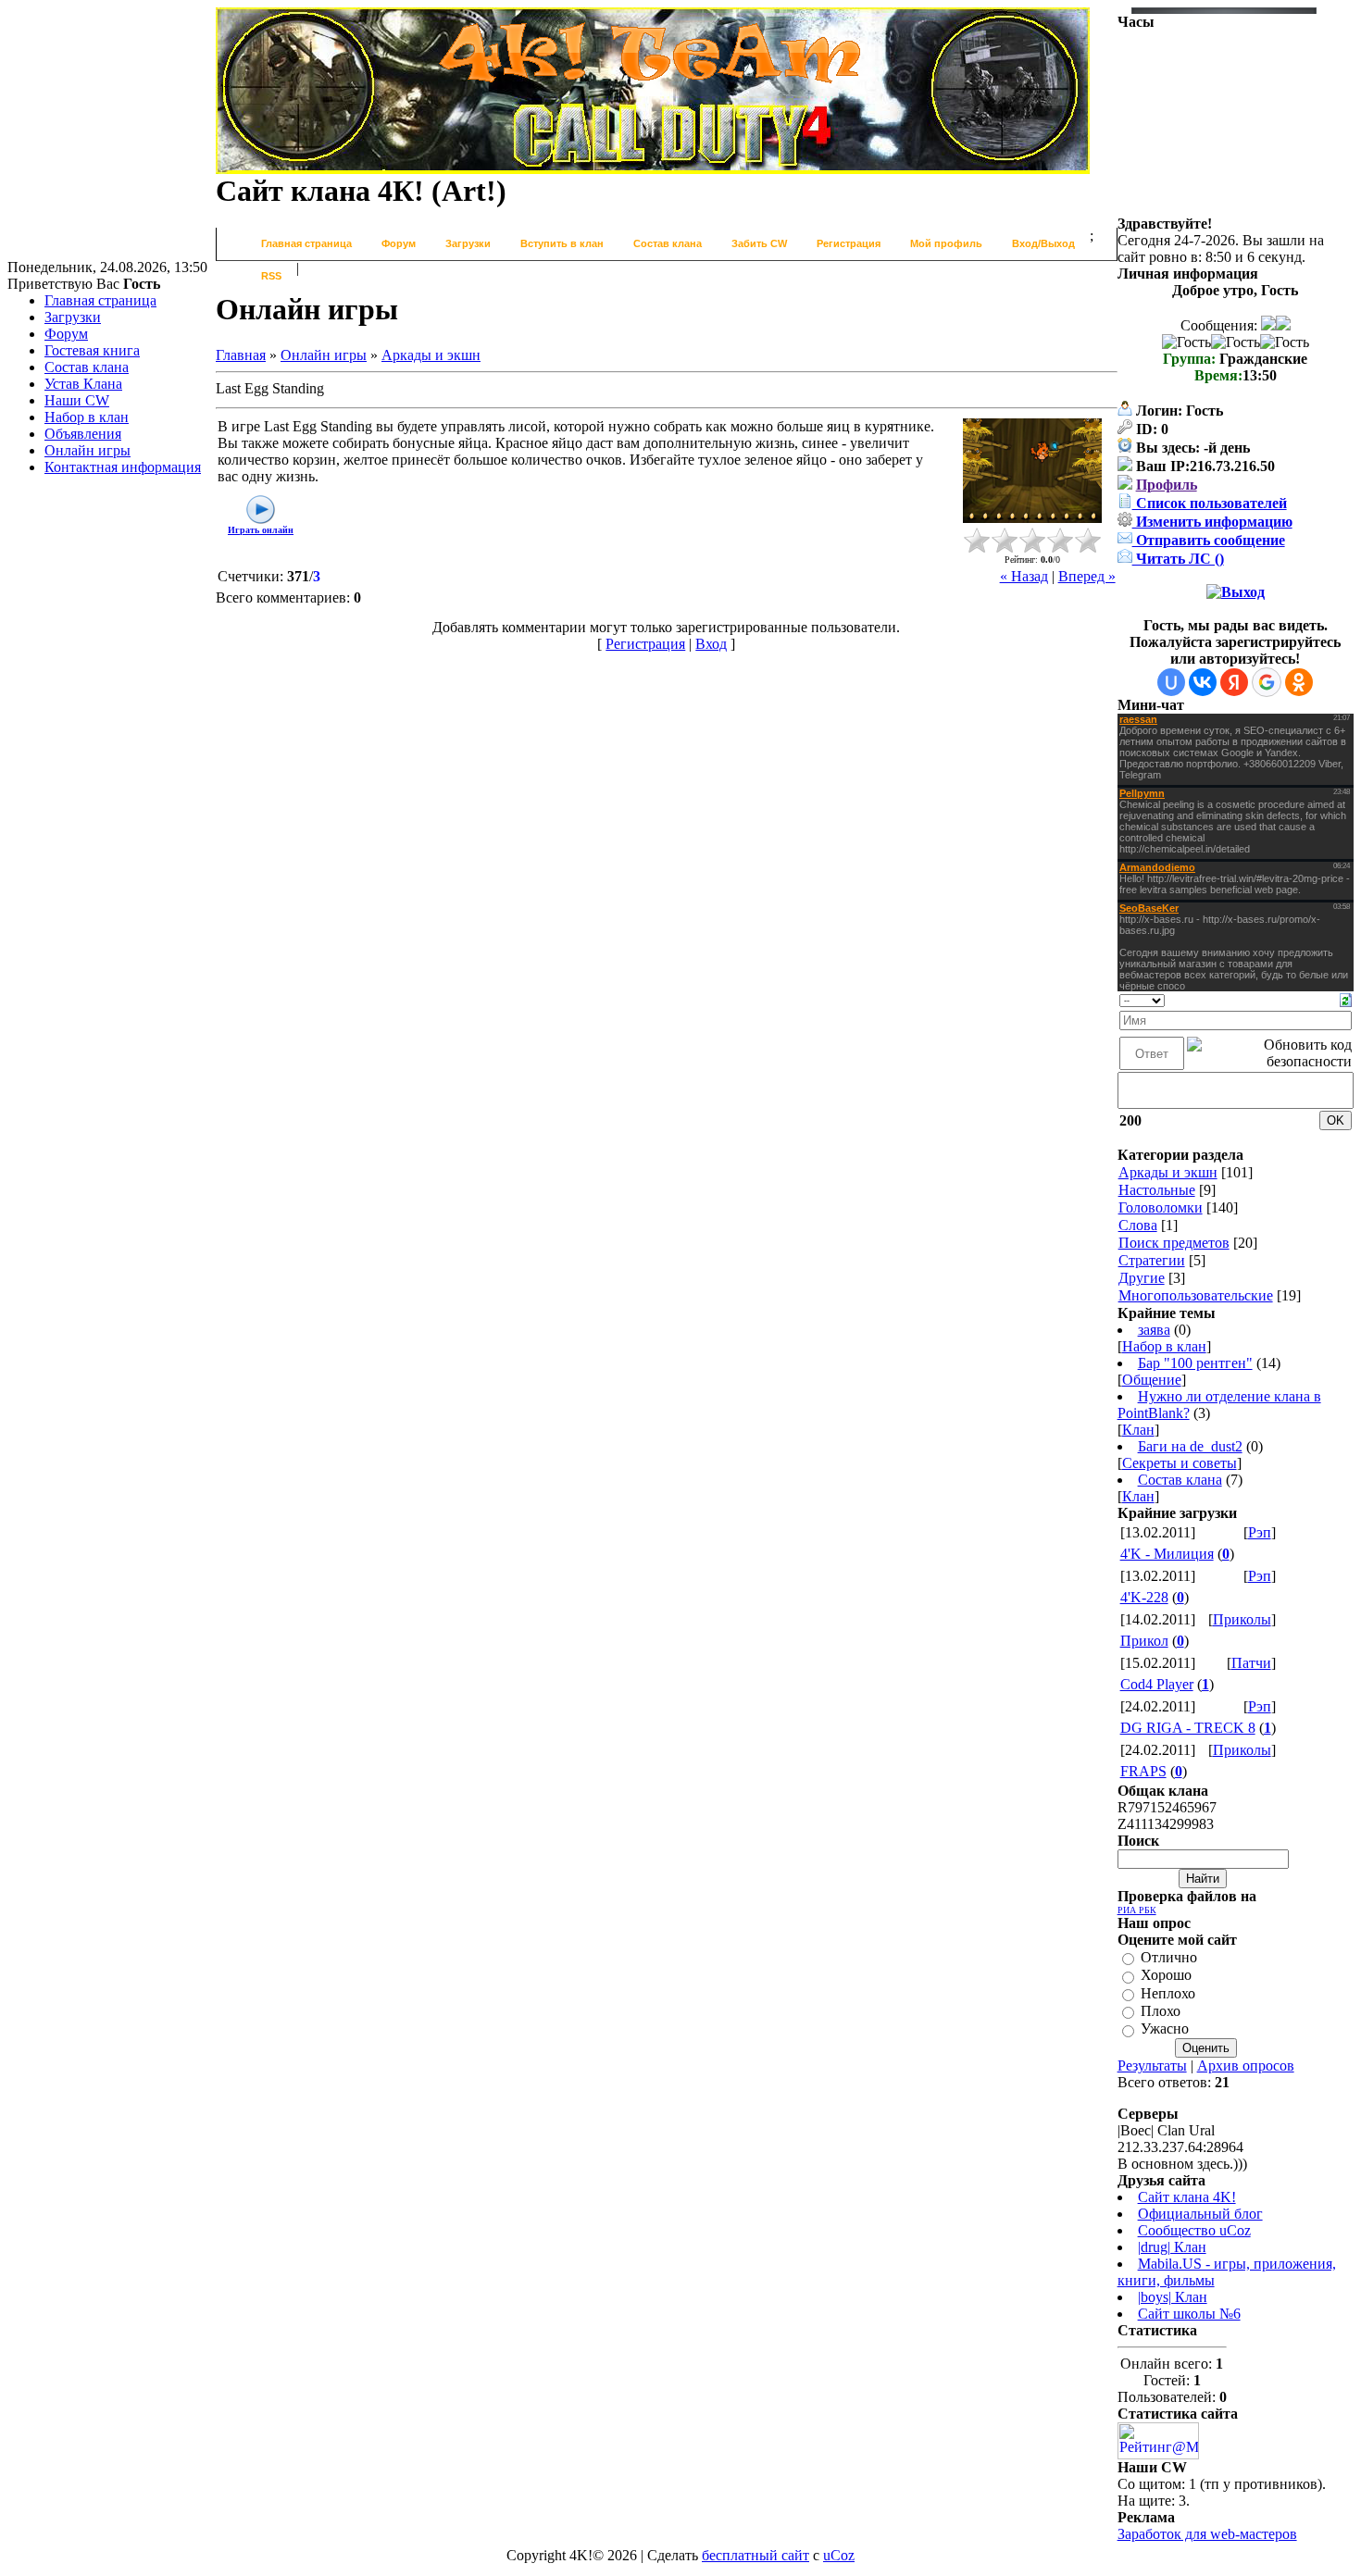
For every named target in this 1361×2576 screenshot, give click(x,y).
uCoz (839, 2555)
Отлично (1169, 1957)
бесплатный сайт (755, 2555)
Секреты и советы (1180, 1463)
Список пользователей (1210, 503)
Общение (1152, 1380)
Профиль (1167, 485)
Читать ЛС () (1178, 559)
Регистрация (645, 644)
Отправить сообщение (1209, 540)
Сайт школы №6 (1189, 2314)
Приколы (1242, 1619)
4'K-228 (1144, 1597)
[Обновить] (1346, 998)
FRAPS (1143, 1771)
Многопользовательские (1196, 1295)
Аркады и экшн (431, 355)
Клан (1138, 1430)
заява (1154, 1330)
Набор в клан (1164, 1346)
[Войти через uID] (1171, 682)
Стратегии (1152, 1260)
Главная (241, 355)
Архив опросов (1246, 2066)
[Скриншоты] (1032, 471)
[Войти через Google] (1267, 682)
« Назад (1024, 576)
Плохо (1161, 2011)
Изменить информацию (1212, 522)
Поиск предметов (1174, 1243)
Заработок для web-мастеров (1207, 2534)
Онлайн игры (324, 355)
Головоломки (1161, 1207)
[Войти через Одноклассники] (1299, 682)
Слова (1138, 1225)
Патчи (1251, 1663)
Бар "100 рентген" (1195, 1363)
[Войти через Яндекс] (1234, 682)
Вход (711, 644)
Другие (1142, 1278)
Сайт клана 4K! (1187, 2197)
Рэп (1260, 1532)
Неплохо (1168, 1993)
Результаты (1152, 2066)
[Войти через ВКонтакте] (1203, 682)
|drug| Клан (1172, 2247)
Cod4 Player (1157, 1684)
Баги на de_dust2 (1190, 1446)
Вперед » (1087, 576)
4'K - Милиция (1167, 1554)
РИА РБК (1137, 1910)
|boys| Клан (1173, 2297)
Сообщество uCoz (1194, 2230)
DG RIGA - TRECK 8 (1188, 1728)
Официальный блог (1200, 2214)
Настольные (1157, 1190)
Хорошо (1166, 1976)
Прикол (1144, 1641)
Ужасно (1165, 2029)
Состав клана (1180, 1480)
